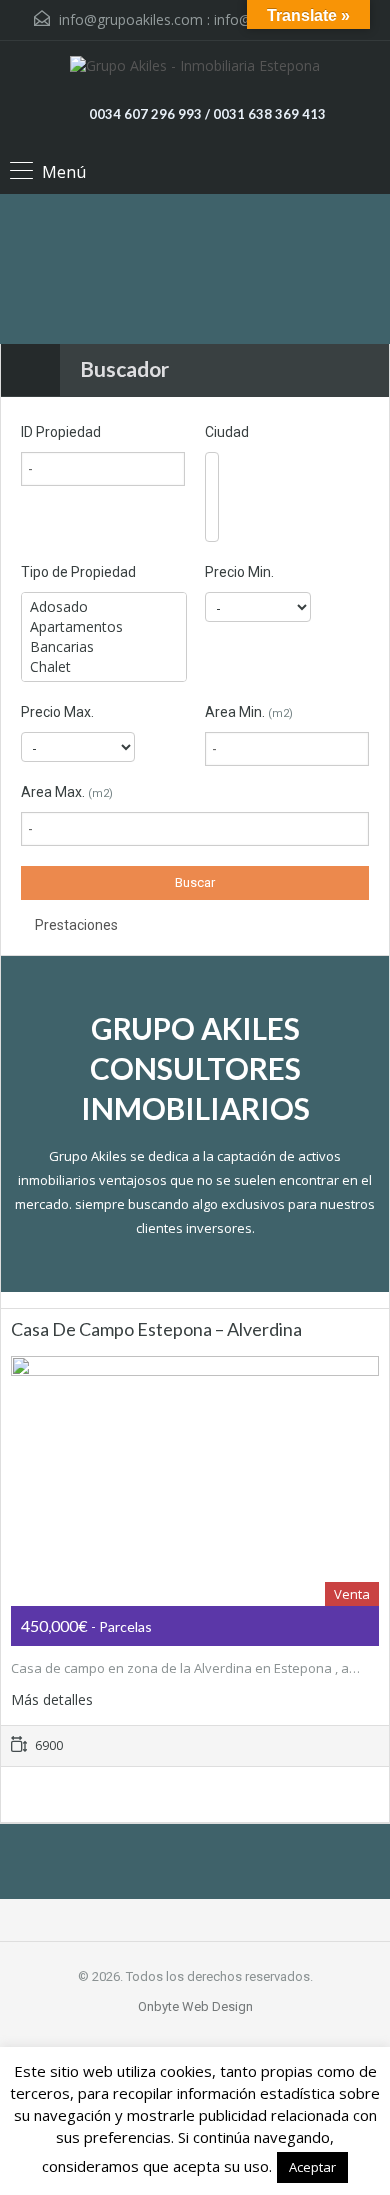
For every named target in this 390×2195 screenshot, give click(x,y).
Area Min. (249, 712)
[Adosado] (104, 607)
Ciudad (227, 432)
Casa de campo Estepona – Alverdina (156, 1329)
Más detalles (54, 1699)
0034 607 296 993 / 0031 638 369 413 (207, 114)
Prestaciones (75, 925)
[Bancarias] (104, 647)
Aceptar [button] (312, 2167)
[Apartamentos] (104, 627)
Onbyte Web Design (195, 2006)
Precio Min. (239, 572)
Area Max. (67, 792)
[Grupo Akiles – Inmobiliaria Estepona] (195, 68)
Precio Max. (57, 712)
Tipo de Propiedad (78, 572)
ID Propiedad (61, 432)
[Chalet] (104, 667)
